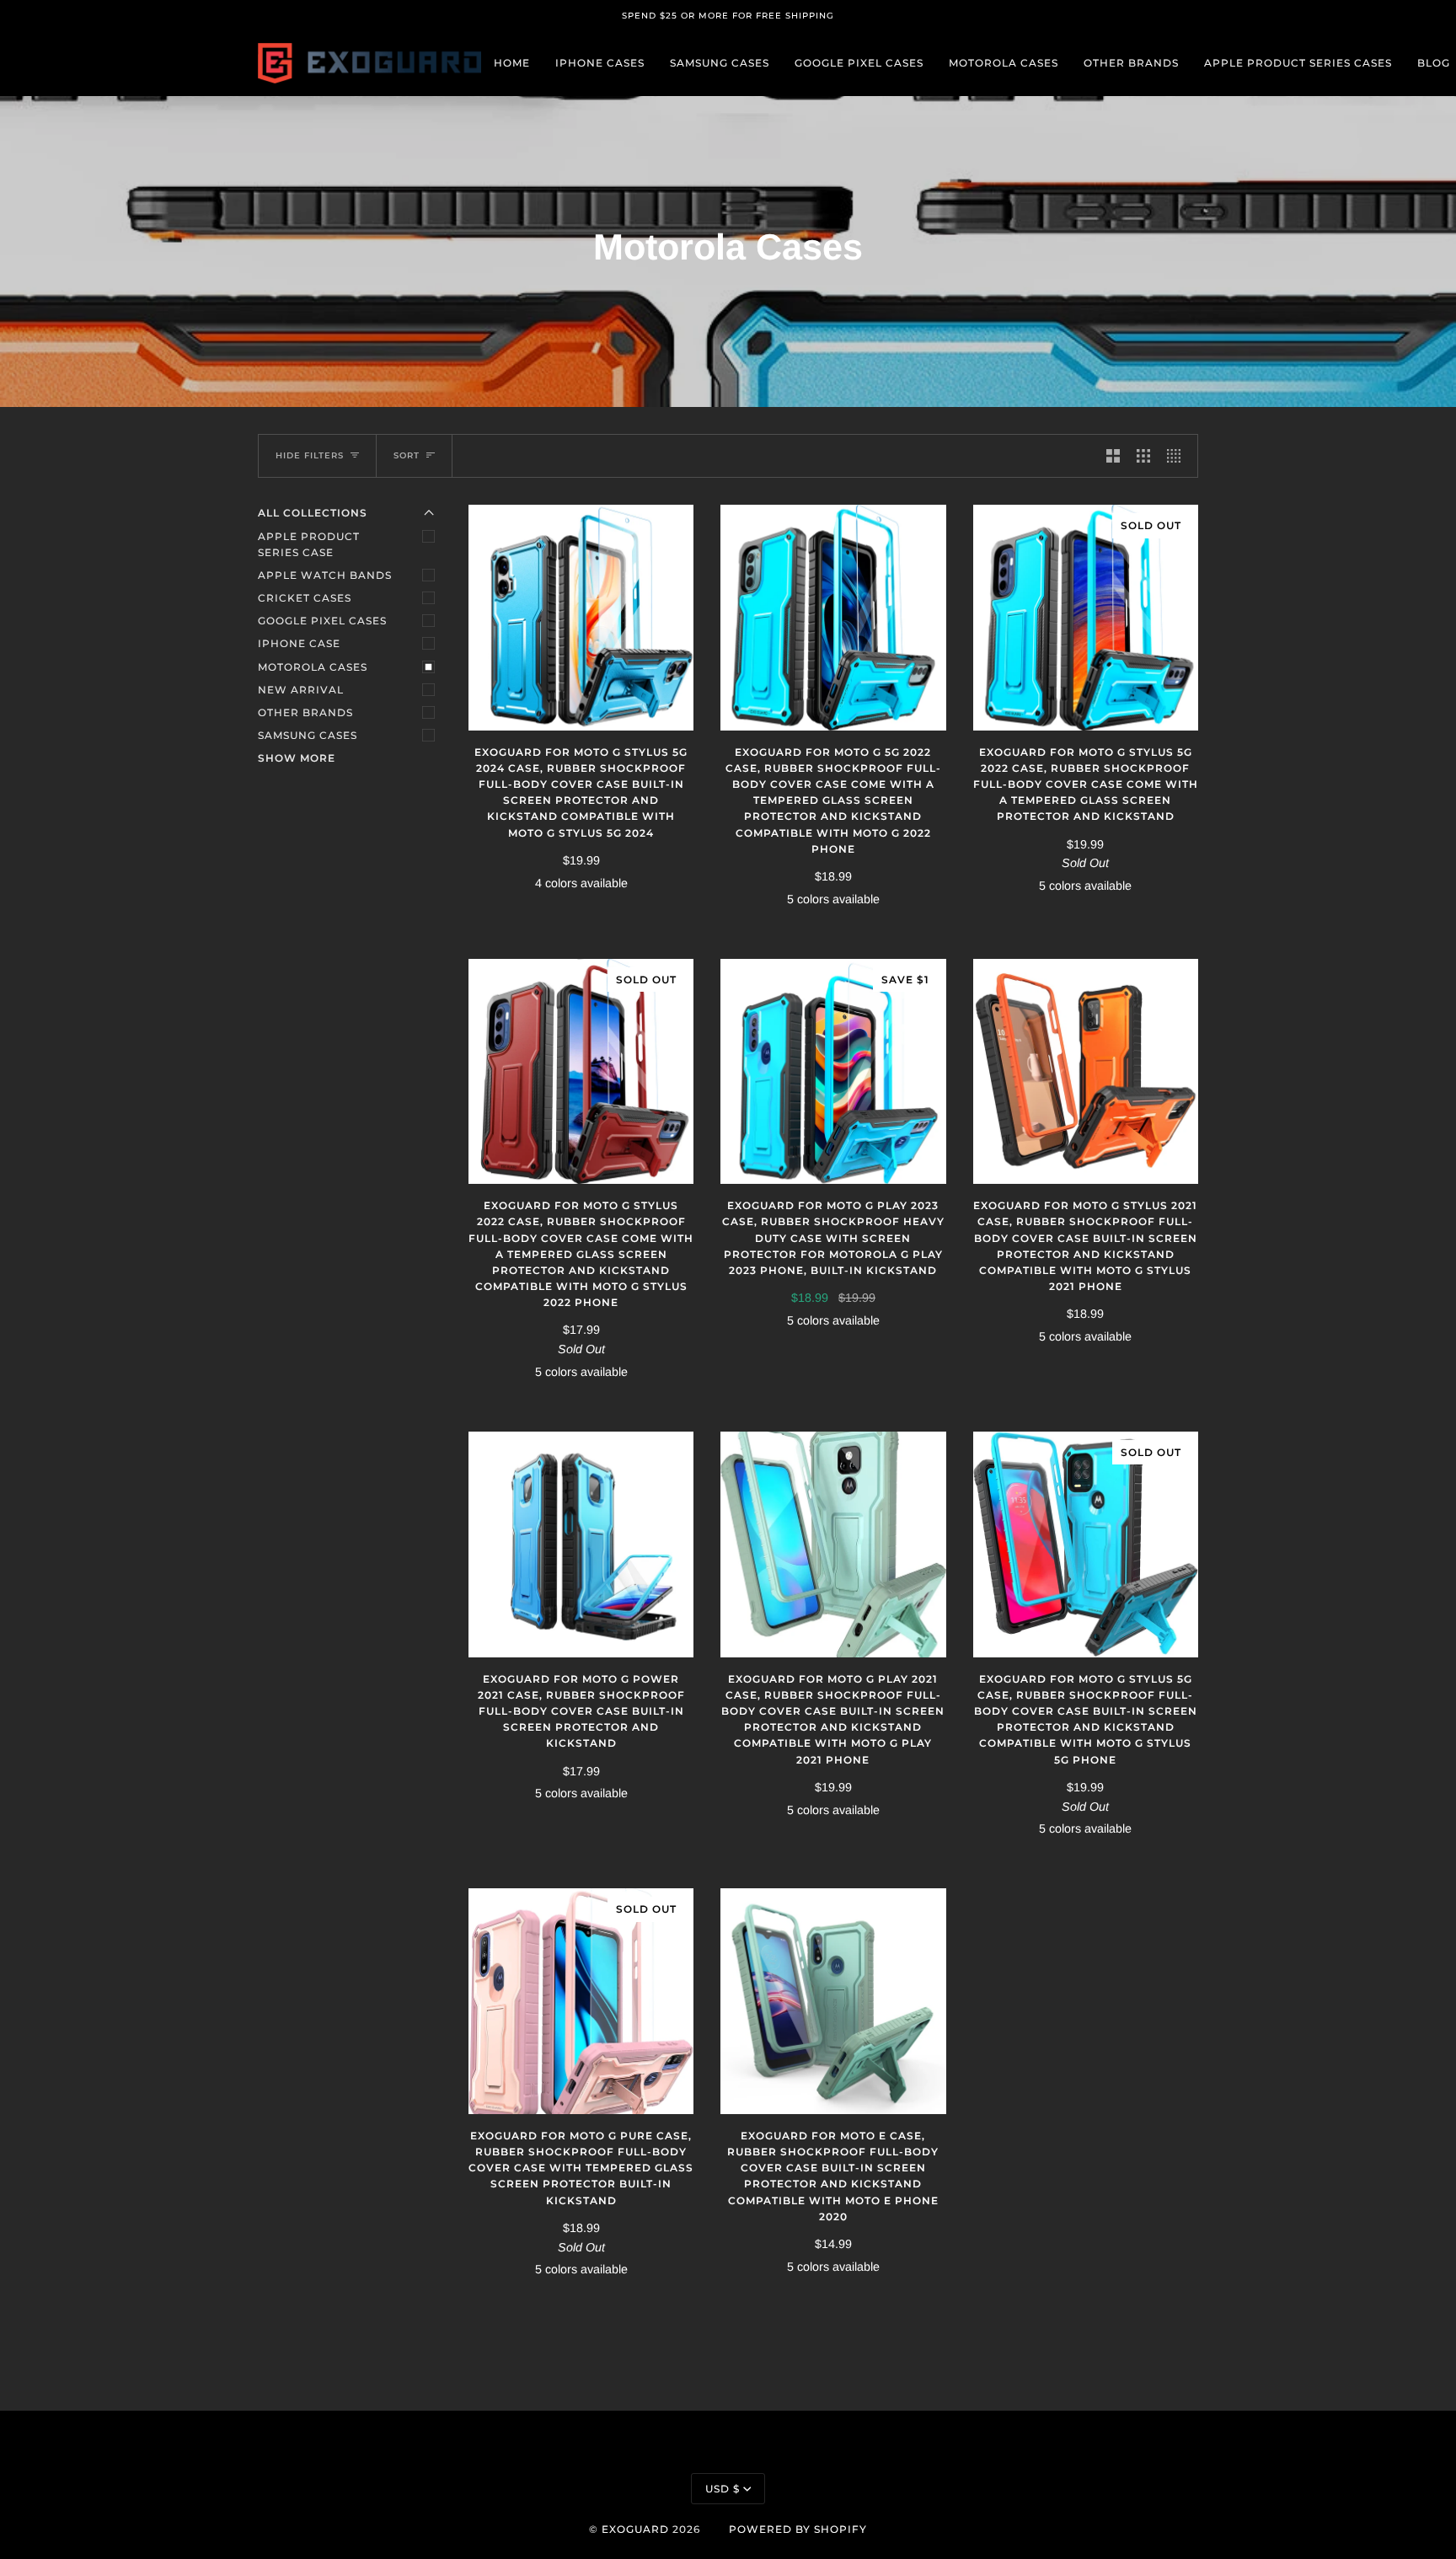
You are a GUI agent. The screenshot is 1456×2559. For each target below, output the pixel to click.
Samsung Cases (308, 735)
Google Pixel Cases (322, 621)
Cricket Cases (305, 598)
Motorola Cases (313, 667)
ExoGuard (635, 2529)
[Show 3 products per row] (1143, 456)
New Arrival (301, 690)
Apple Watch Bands (325, 575)
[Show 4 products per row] (1178, 456)
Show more (297, 758)
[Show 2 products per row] (1113, 456)
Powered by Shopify (798, 2529)
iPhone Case (299, 643)
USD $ (723, 2489)
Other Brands (305, 712)
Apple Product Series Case (309, 544)
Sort (407, 455)
